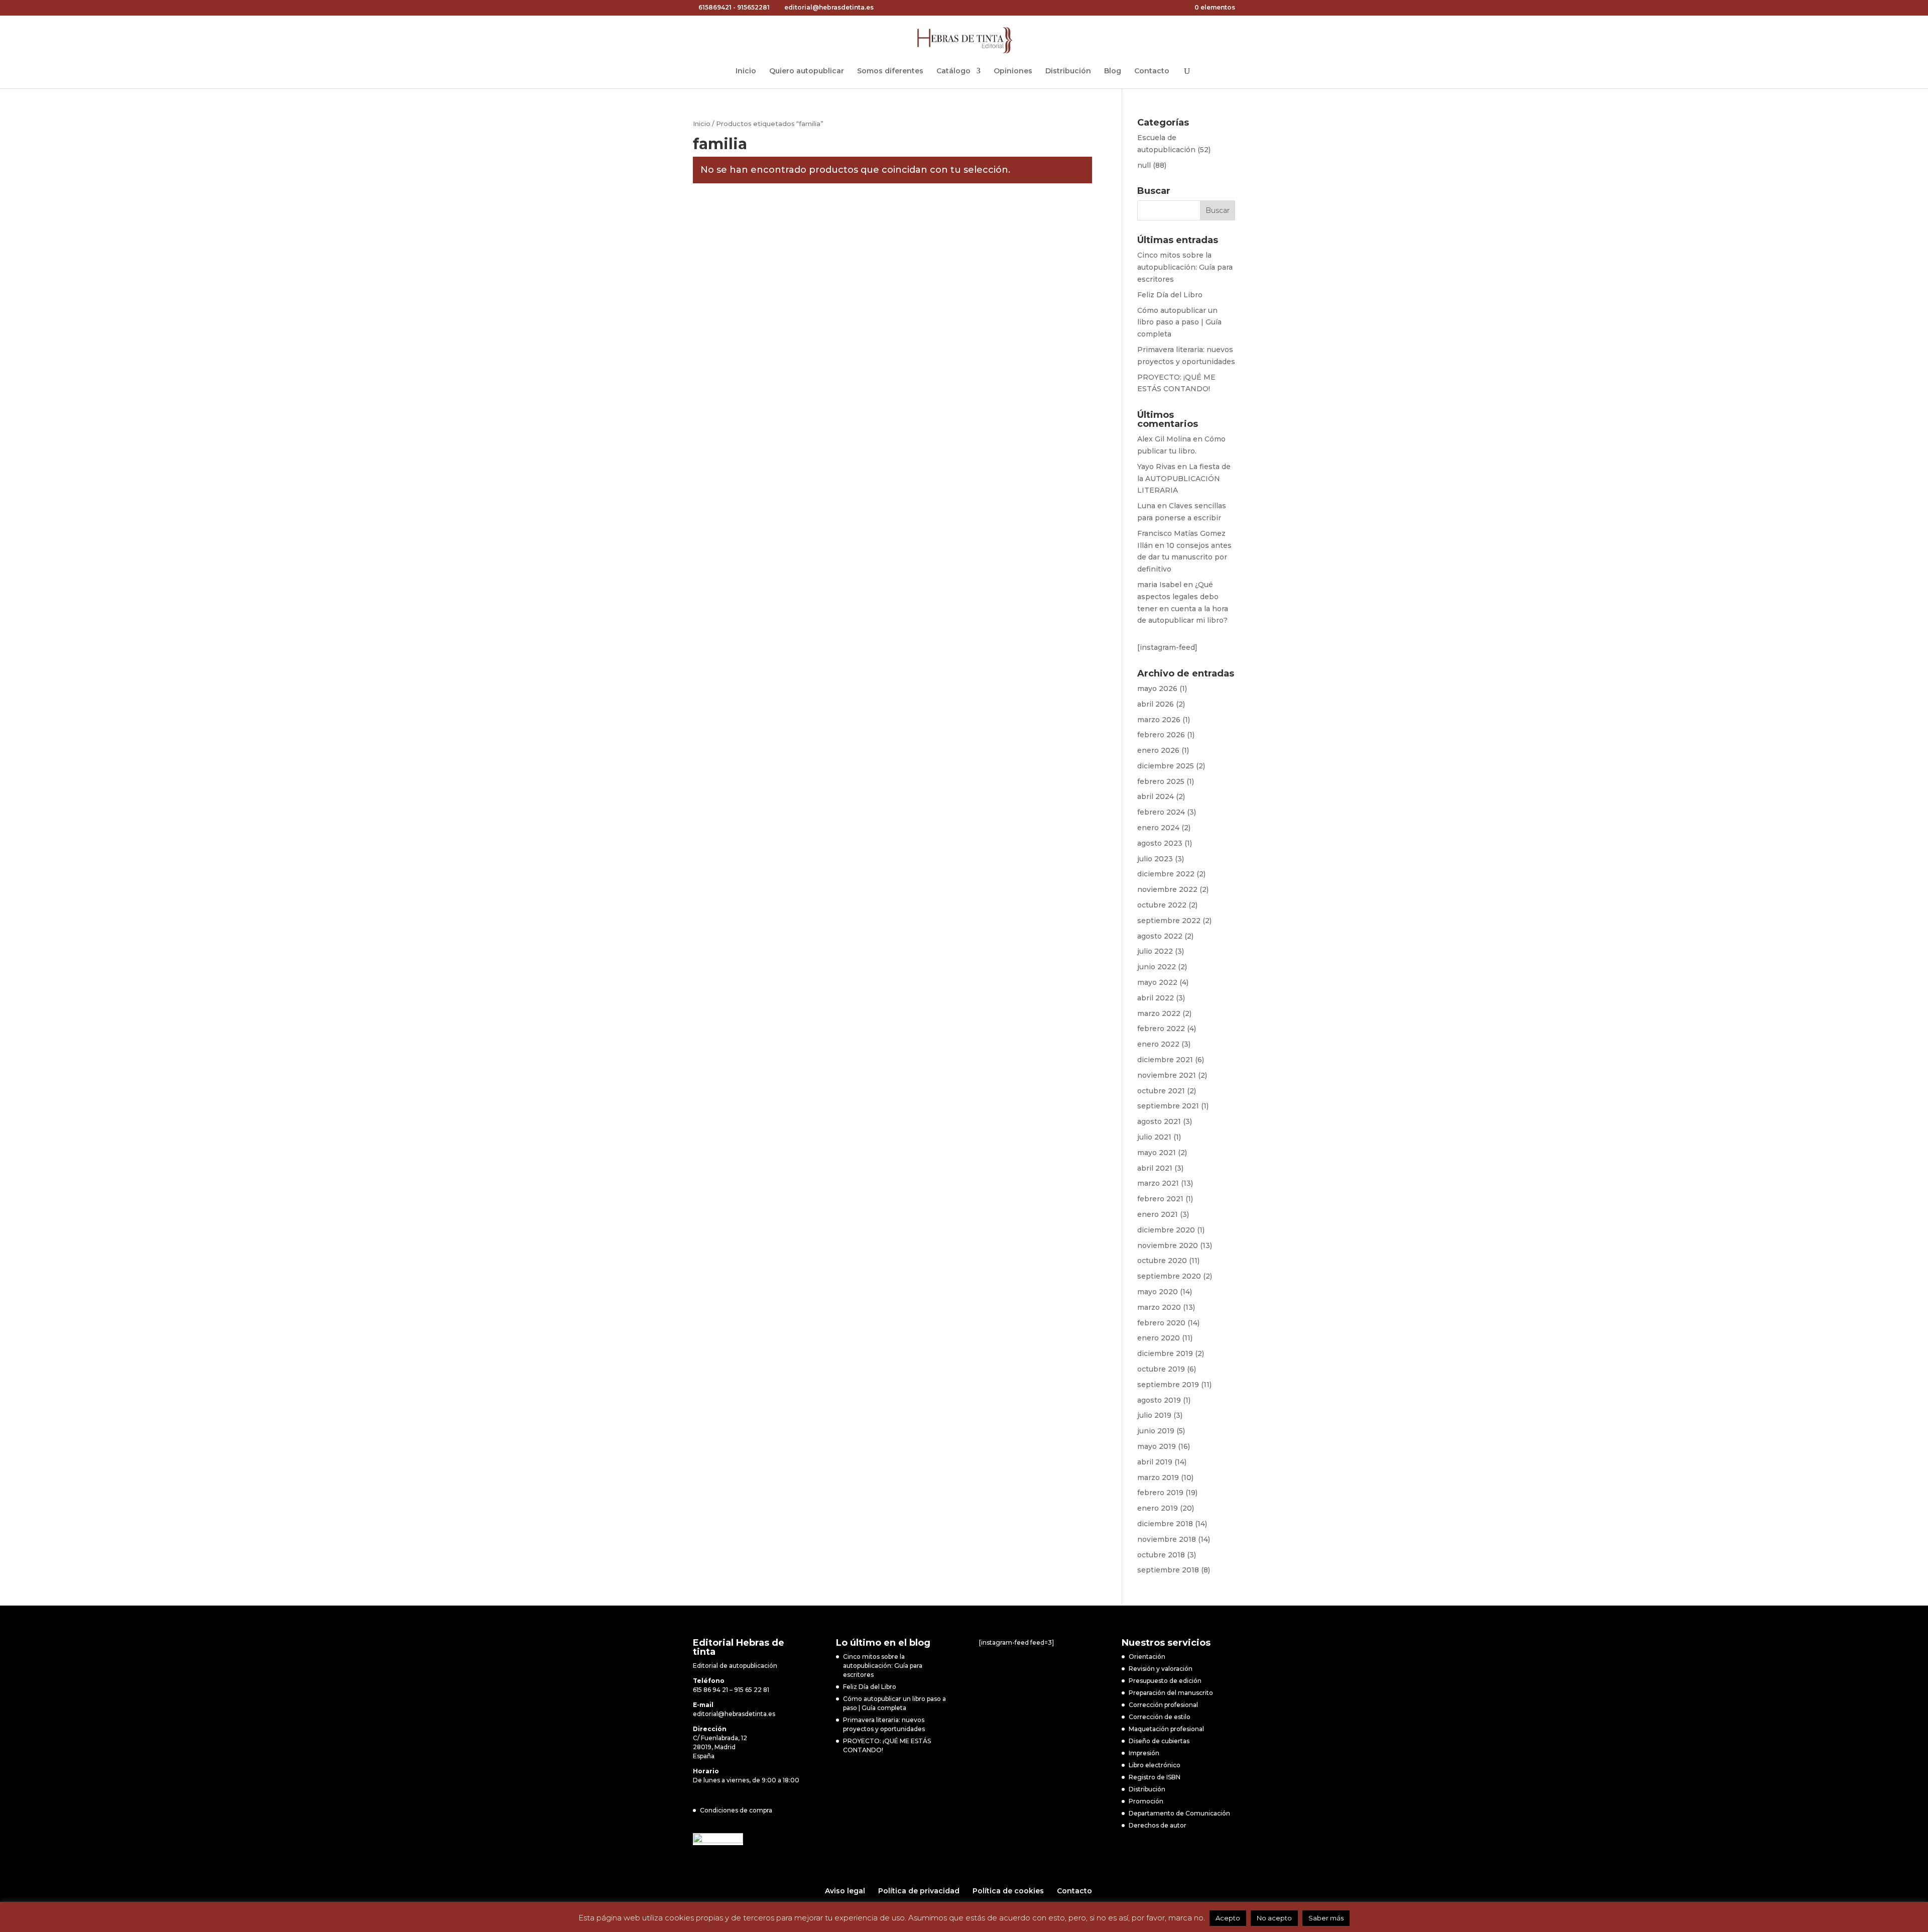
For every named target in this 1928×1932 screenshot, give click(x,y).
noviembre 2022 (1167, 889)
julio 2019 (1154, 1415)
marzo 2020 (1159, 1307)
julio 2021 (1154, 1137)
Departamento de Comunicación (1179, 1813)
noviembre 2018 (1167, 1539)
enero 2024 (1158, 828)
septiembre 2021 (1168, 1106)
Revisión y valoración (1161, 1669)
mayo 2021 (1157, 1153)
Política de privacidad (919, 1891)
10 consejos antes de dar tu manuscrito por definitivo (1184, 557)
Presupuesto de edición (1165, 1681)
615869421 (715, 7)
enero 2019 (1158, 1508)
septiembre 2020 (1169, 1276)
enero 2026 (1158, 750)
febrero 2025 (1161, 781)
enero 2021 (1158, 1214)
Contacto (1152, 71)
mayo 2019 (1157, 1446)
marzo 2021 (1158, 1183)
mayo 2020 (1158, 1292)
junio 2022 (1157, 967)
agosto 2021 (1159, 1121)
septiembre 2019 (1168, 1385)
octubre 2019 (1161, 1369)
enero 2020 (1159, 1338)
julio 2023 (1155, 859)
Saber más (1326, 1918)
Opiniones (1013, 71)
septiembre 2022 (1169, 921)
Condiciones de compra (736, 1810)
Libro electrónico (1155, 1765)
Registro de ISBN (1155, 1777)
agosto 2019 (1159, 1400)
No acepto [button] (1274, 1918)
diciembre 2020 (1166, 1230)
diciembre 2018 (1165, 1524)
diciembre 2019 (1165, 1353)
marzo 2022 (1159, 1013)
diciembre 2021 (1165, 1060)
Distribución (1068, 71)
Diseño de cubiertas (1159, 1741)
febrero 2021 (1160, 1199)
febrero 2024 (1161, 812)
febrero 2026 (1161, 735)
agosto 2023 (1160, 843)
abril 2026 (1156, 704)
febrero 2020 (1161, 1323)
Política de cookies (1008, 1891)
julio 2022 (1155, 951)
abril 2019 (1155, 1462)
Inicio (746, 71)
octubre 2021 (1161, 1091)
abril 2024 (1156, 797)
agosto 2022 (1160, 936)
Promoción (1146, 1801)
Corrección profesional (1163, 1705)
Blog (1113, 71)
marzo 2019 (1158, 1478)
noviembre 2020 (1168, 1245)
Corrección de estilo (1160, 1717)
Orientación (1147, 1657)
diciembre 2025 (1166, 766)
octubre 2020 (1162, 1261)
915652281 (753, 7)
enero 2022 (1158, 1044)
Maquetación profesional (1166, 1729)
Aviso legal (845, 1891)
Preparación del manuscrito (1171, 1693)
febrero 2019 (1160, 1493)
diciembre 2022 (1166, 874)
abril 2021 (1155, 1168)
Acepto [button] (1228, 1918)
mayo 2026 (1157, 689)
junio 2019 (1156, 1431)
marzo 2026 (1159, 720)
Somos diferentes (890, 71)
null (1144, 165)
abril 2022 (1156, 998)
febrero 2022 (1161, 1029)
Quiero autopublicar (807, 71)
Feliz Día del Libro (1170, 295)
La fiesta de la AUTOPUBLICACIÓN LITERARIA (1184, 479)
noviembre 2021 (1167, 1075)
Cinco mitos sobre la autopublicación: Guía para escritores (1185, 267)
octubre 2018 (1161, 1555)
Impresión (1144, 1753)
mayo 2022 (1157, 982)
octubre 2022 (1162, 905)
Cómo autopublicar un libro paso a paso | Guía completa (1179, 322)
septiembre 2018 (1168, 1570)
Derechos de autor (1158, 1825)
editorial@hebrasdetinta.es (734, 1714)
